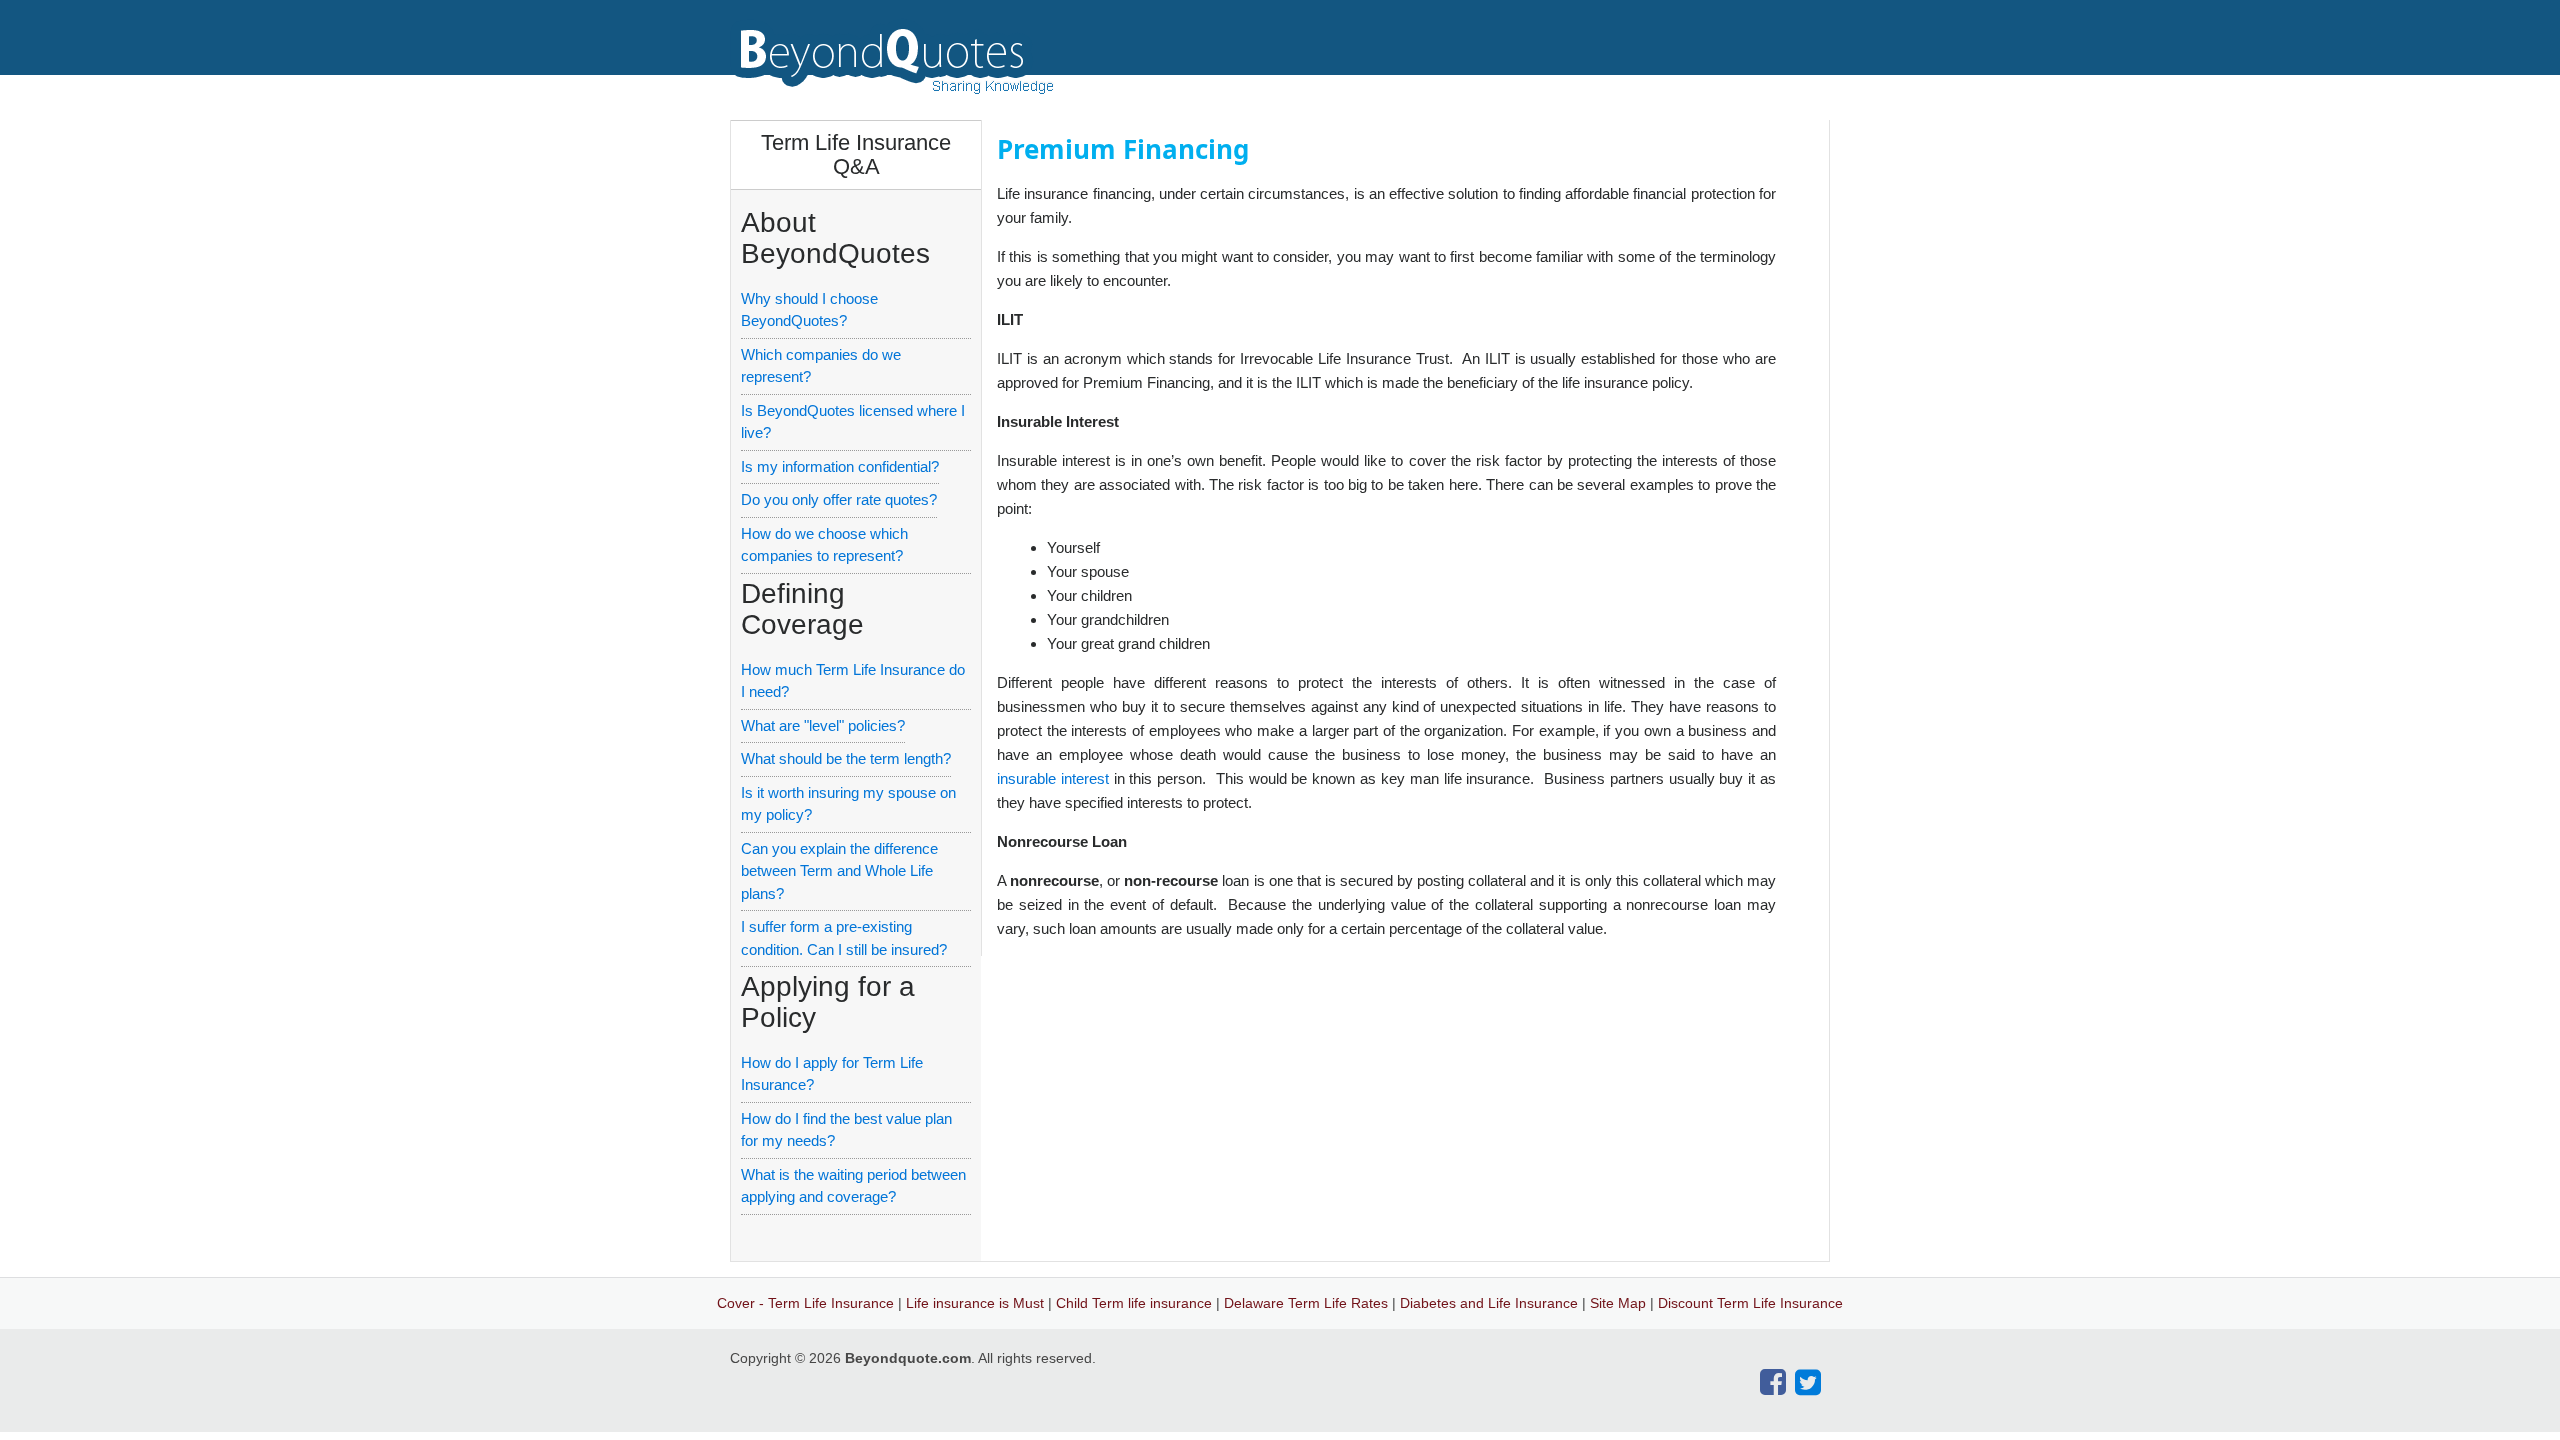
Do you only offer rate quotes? (839, 499)
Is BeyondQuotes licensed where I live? (853, 422)
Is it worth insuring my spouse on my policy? (848, 804)
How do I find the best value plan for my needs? (846, 1130)
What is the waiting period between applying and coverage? (853, 1186)
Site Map (1618, 1303)
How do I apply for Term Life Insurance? (832, 1074)
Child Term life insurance (1134, 1303)
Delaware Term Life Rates (1306, 1303)
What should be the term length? (846, 758)
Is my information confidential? (840, 466)
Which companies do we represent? (821, 366)
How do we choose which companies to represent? (824, 545)
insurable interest (1053, 778)
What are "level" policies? (823, 725)
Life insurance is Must (975, 1303)
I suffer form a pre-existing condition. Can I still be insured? (844, 938)
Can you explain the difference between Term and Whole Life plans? (839, 871)
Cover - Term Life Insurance (805, 1303)
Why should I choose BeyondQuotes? (809, 310)
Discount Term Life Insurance (1750, 1303)
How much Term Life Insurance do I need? (853, 681)
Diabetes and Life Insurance (1489, 1303)
